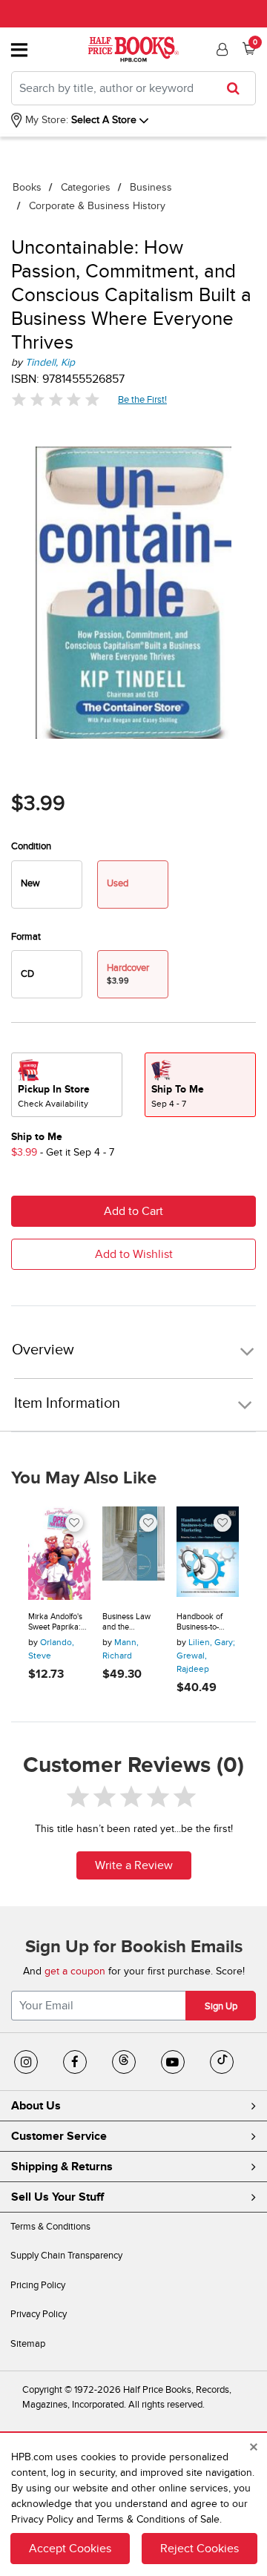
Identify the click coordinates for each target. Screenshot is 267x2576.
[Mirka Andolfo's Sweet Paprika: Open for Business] (59, 1553)
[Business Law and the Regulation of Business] (133, 1553)
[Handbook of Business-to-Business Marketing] (208, 1553)
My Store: (45, 120)
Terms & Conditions (50, 2227)
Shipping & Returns (62, 2167)
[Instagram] (26, 2062)
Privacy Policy (39, 2314)
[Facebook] (75, 2062)
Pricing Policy (38, 2285)
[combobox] (133, 88)
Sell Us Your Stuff (57, 2197)
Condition (31, 846)
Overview (43, 1350)
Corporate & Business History (97, 206)
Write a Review (134, 1865)
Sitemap (28, 2344)
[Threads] (124, 2062)
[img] (56, 399)
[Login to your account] (220, 50)
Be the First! (143, 399)
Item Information (67, 1403)
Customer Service (59, 2136)
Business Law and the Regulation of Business (126, 1622)
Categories (86, 187)
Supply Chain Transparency (66, 2256)
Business (151, 187)
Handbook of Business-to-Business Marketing (200, 1622)
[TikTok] (222, 2062)
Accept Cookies (70, 2549)
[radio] (47, 885)
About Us (36, 2106)
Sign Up (221, 2006)
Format (26, 937)
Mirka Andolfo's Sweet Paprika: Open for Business (55, 1622)
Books (27, 187)
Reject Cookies (200, 2549)
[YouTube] (173, 2062)
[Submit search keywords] (238, 88)
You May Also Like (84, 1478)
